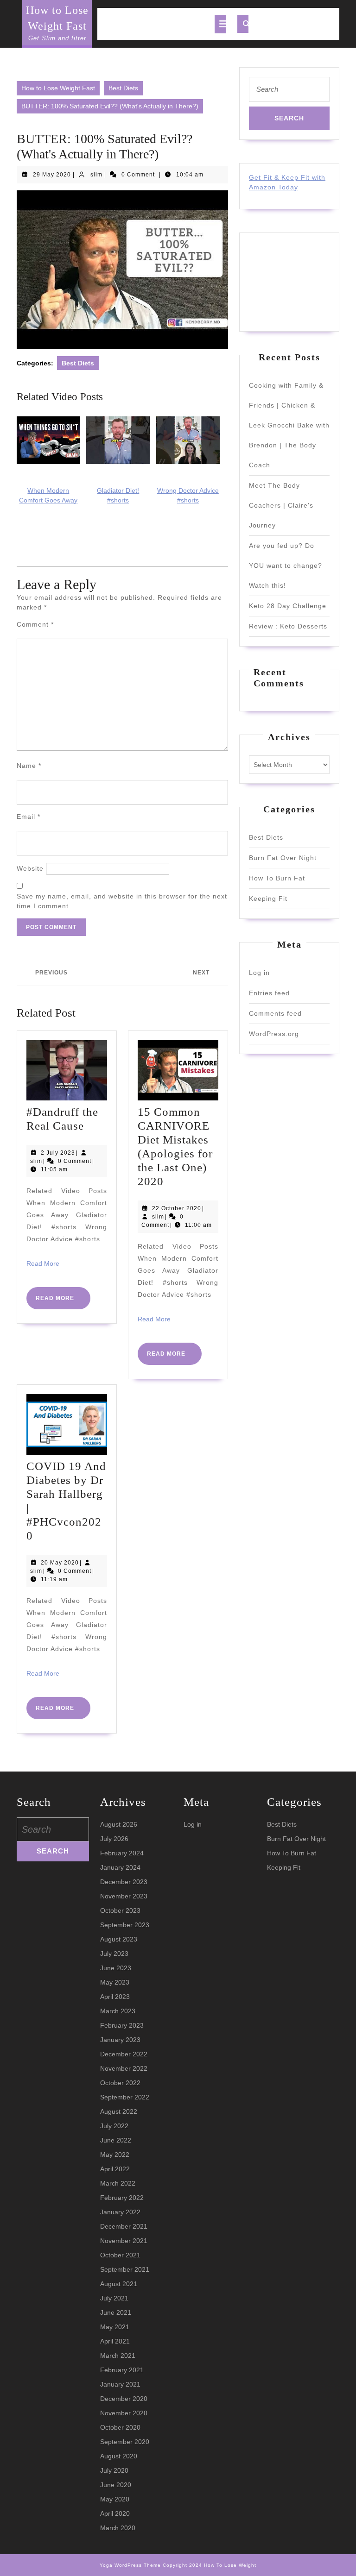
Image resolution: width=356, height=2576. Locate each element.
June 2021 (116, 2312)
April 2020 (115, 2513)
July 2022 (114, 2126)
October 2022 (120, 2083)
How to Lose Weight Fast (58, 88)
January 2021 (120, 2384)
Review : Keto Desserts (288, 626)
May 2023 (115, 1982)
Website (30, 868)
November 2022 (124, 2068)
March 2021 (118, 2356)
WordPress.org (274, 1034)
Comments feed (275, 1013)
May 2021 (115, 2327)
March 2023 (118, 2011)
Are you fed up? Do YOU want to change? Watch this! (286, 565)
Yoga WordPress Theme (130, 2565)
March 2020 (118, 2528)
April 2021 (115, 2341)
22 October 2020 (177, 1208)
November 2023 (124, 1896)
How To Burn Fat (277, 878)
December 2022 (124, 2054)
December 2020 (124, 2399)
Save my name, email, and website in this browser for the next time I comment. (122, 901)
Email (29, 817)
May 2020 (115, 2499)
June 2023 (116, 1968)
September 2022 (125, 2097)
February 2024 (122, 1853)
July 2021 (114, 2298)
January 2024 (120, 1867)
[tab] (220, 24)
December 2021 (124, 2226)
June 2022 (116, 2140)
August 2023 (119, 1939)
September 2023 (125, 1925)
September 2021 (125, 2269)
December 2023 (124, 1882)
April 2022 (115, 2169)
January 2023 (120, 2040)
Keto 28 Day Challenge (288, 606)
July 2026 (114, 1839)
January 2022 (120, 2212)
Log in (259, 973)
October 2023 (120, 1910)
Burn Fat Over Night (283, 858)
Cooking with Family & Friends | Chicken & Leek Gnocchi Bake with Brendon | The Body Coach (289, 425)
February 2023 (122, 2025)
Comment (35, 624)
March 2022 (118, 2183)
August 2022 (119, 2111)
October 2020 (120, 2427)
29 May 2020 (52, 175)
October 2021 (120, 2255)
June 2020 (116, 2485)
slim (96, 175)
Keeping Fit (268, 898)
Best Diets (123, 88)
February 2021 (122, 2370)
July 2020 (114, 2470)
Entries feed (269, 993)
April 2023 (115, 1997)
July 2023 (114, 1954)
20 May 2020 (60, 1563)
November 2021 (124, 2241)
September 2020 (125, 2442)
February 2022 (122, 2198)
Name (29, 766)
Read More (43, 1263)
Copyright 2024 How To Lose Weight (210, 2565)
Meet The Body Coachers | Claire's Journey (281, 505)
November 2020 (124, 2413)
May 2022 (115, 2155)
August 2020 (119, 2456)
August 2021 (119, 2284)
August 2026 (119, 1824)
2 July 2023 (58, 1153)
